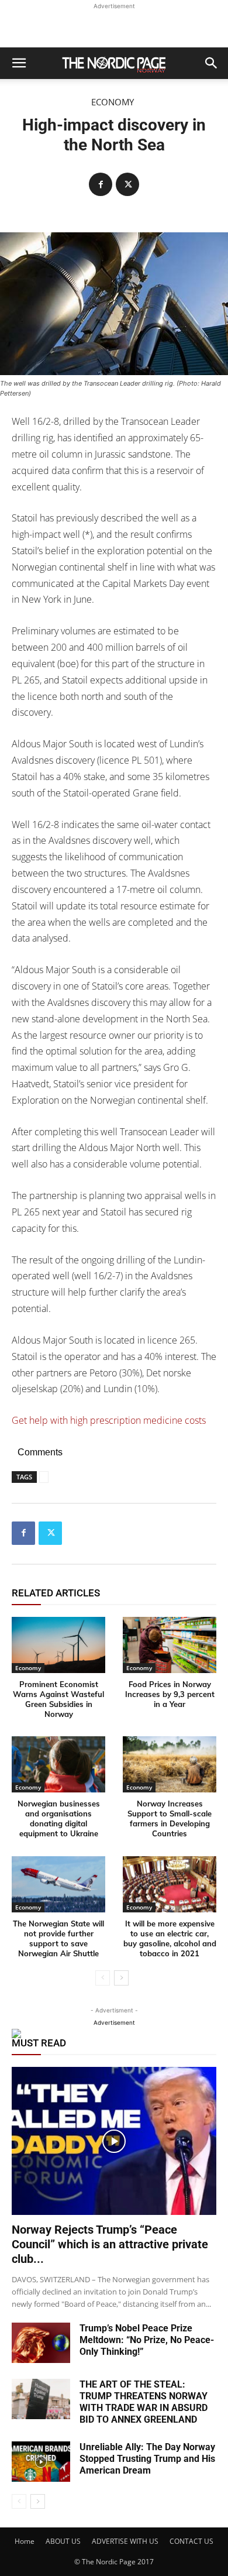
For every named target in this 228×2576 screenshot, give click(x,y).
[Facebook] (101, 184)
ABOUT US (63, 2541)
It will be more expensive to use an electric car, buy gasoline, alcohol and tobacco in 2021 (170, 1938)
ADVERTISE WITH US (125, 2541)
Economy (113, 102)
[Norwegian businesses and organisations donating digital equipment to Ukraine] (58, 1764)
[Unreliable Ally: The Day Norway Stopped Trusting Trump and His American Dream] (41, 2462)
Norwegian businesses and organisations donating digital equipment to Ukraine (59, 1818)
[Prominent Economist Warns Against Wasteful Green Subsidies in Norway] (58, 1645)
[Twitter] (127, 184)
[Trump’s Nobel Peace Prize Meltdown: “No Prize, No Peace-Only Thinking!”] (41, 2343)
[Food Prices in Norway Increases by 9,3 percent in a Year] (170, 1645)
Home (25, 2541)
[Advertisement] (114, 27)
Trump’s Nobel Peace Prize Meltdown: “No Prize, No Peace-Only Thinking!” (147, 2340)
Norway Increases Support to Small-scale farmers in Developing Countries (170, 1818)
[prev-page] (103, 1978)
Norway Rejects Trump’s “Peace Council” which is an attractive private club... (110, 2244)
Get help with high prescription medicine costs (109, 1420)
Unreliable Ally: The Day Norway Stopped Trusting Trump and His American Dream (147, 2459)
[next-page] (121, 1978)
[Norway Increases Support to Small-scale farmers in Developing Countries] (170, 1764)
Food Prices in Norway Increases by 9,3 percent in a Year (170, 1694)
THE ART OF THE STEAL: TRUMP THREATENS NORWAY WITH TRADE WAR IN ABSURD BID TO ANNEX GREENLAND (144, 2402)
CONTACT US (191, 2541)
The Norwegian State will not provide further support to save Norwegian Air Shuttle (58, 1938)
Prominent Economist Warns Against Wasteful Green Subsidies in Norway (58, 1699)
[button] (19, 63)
